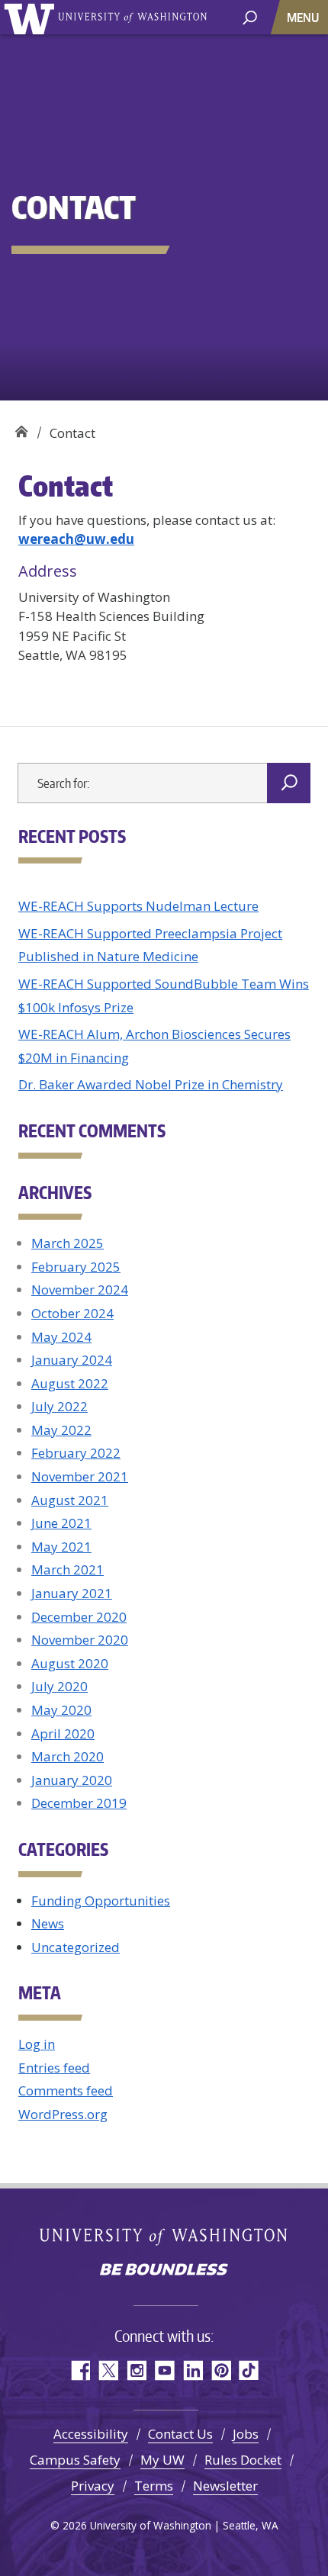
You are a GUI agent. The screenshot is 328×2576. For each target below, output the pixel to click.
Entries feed (54, 2068)
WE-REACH (21, 428)
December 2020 (79, 1617)
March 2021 (68, 1569)
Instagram (136, 2370)
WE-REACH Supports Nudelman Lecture (138, 906)
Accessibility (91, 2434)
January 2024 (72, 1360)
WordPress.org (63, 2114)
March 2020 (68, 1756)
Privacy (93, 2486)
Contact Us (180, 2434)
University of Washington (32, 17)
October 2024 (72, 1313)
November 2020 (80, 1640)
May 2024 (61, 1337)
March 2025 (68, 1243)
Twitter (108, 2370)
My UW (162, 2460)
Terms (154, 2486)
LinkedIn (193, 2370)
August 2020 (70, 1663)
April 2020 (63, 1733)
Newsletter (225, 2486)
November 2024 (80, 1290)
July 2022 (59, 1406)
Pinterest (221, 2370)
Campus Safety (75, 2460)
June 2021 (61, 1523)
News (48, 1923)
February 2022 (76, 1453)
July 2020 (59, 1686)
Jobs (246, 2434)
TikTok (249, 2370)
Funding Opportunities (101, 1901)
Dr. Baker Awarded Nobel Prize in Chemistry (151, 1084)
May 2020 (61, 1710)
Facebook (80, 2370)
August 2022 (70, 1383)
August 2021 (70, 1500)
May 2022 (61, 1430)
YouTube (164, 2370)
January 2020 (72, 1780)
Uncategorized (76, 1947)
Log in (37, 2044)
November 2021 (80, 1476)
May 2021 (61, 1547)
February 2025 (76, 1267)
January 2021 (72, 1593)
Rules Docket (243, 2460)
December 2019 (79, 1803)
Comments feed (66, 2090)
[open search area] (250, 16)
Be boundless (164, 2271)
